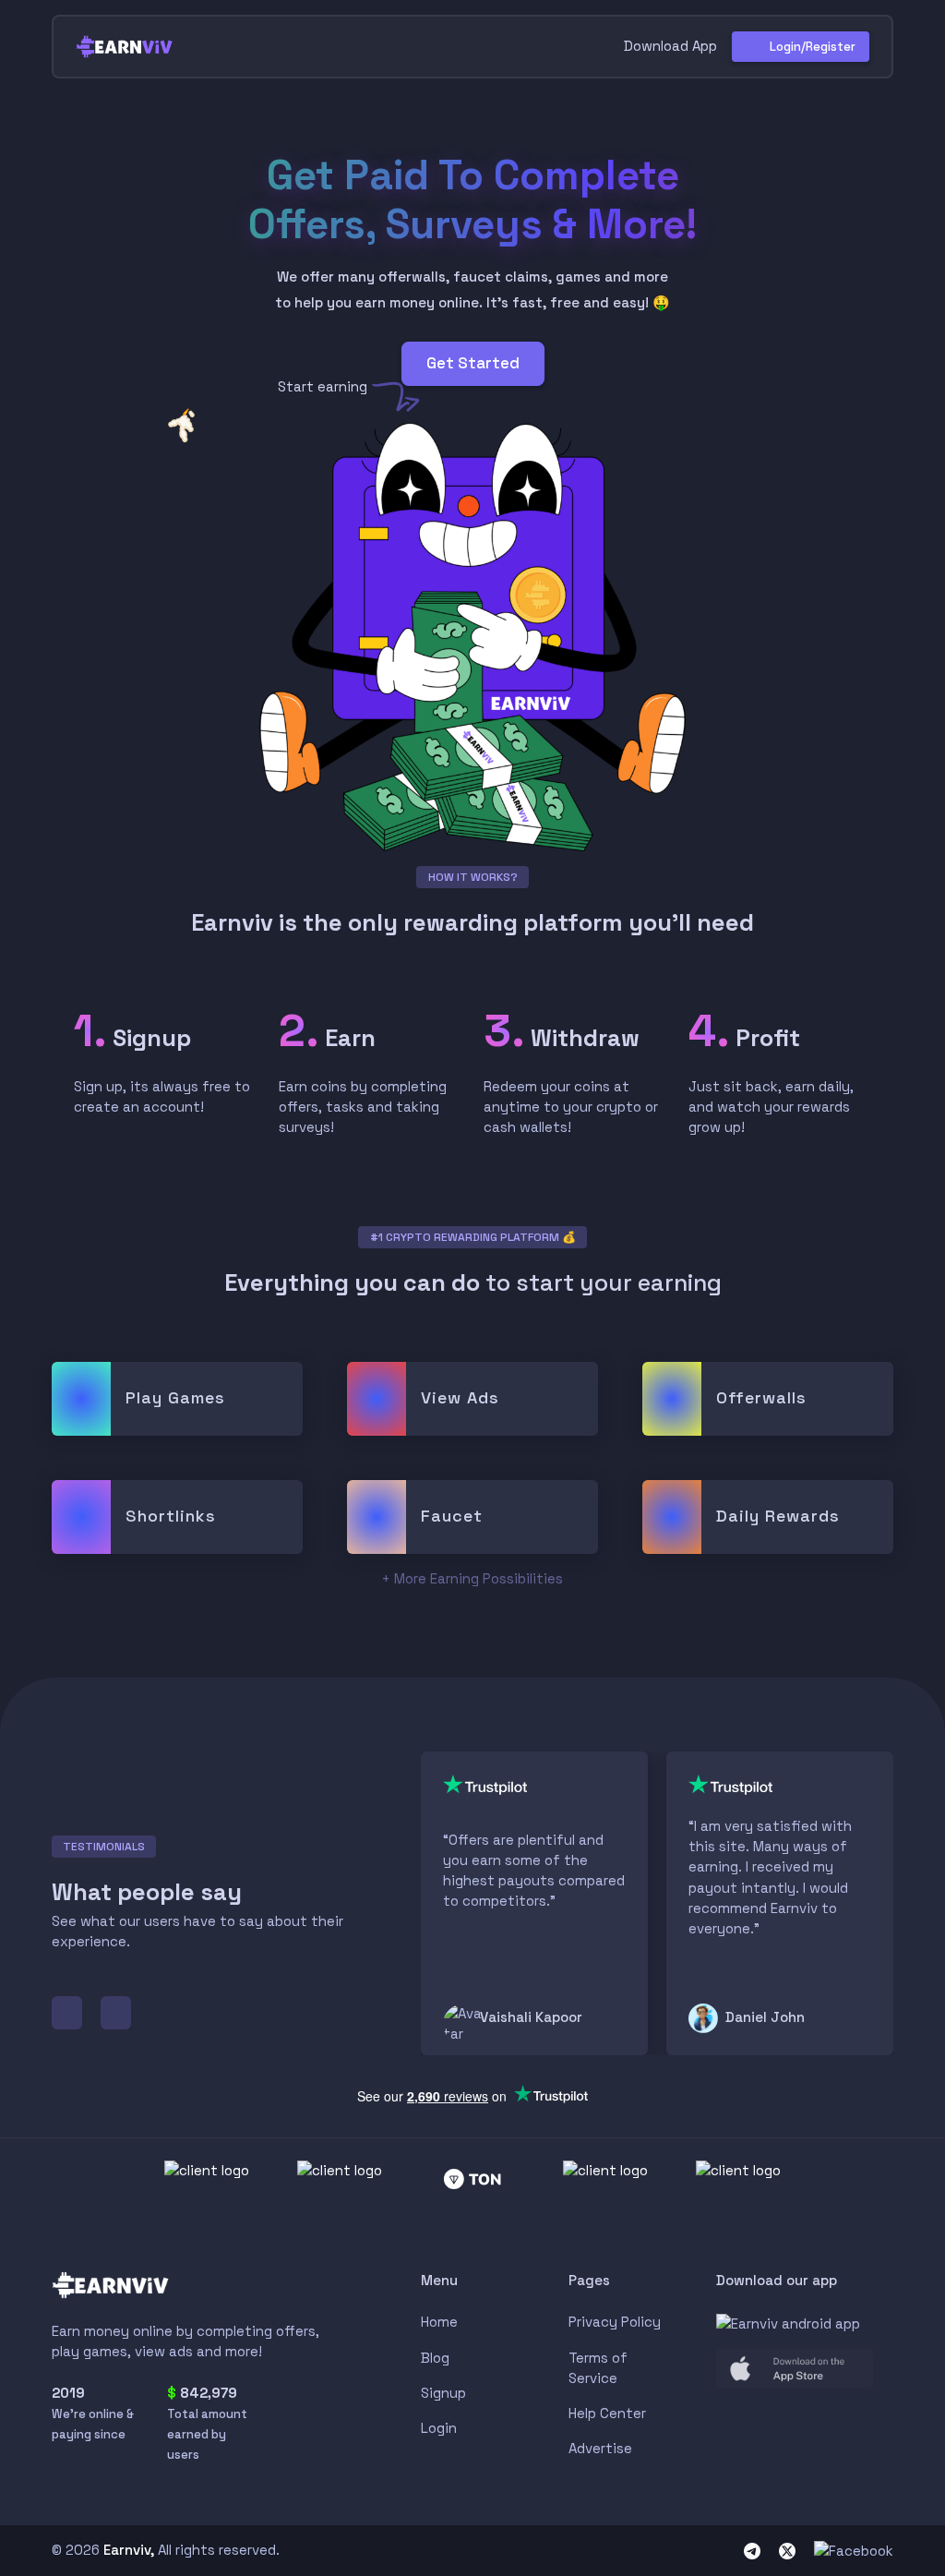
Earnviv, (129, 2550)
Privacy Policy (615, 2322)
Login (439, 2428)
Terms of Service (598, 2368)
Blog (435, 2358)
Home (439, 2322)
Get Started (472, 363)
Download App (669, 46)
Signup (443, 2393)
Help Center (607, 2413)
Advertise (600, 2448)
